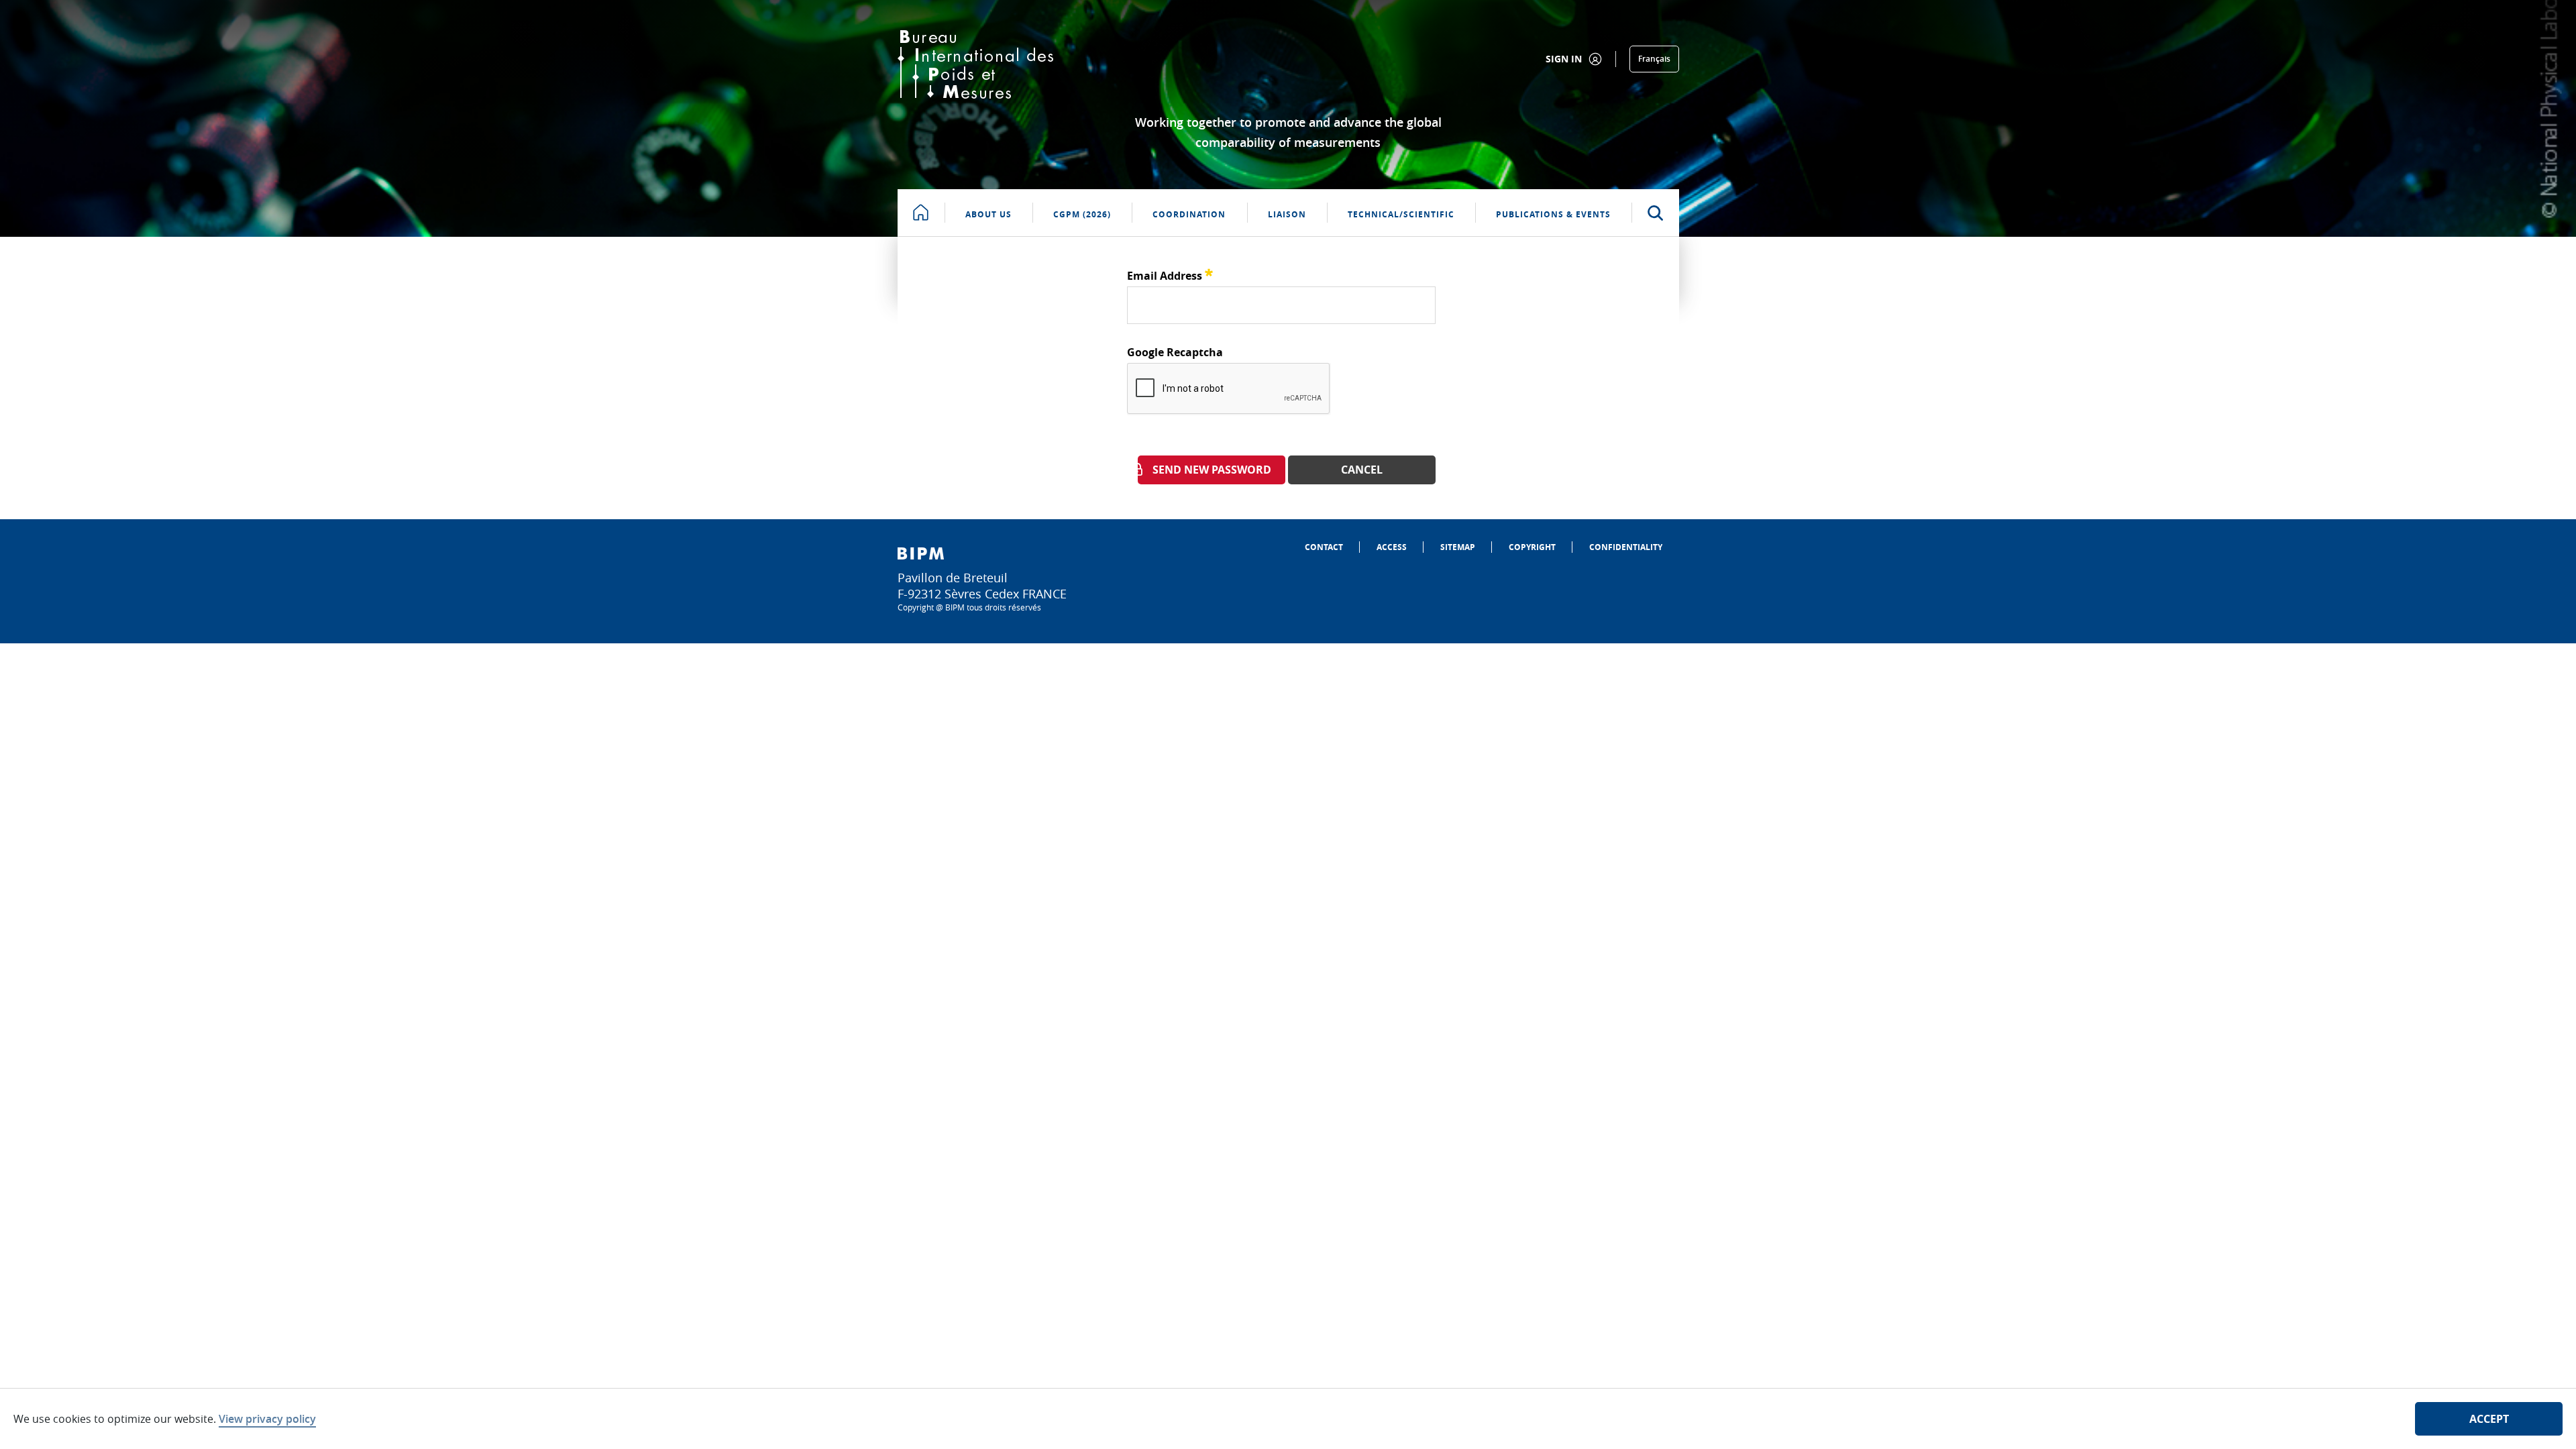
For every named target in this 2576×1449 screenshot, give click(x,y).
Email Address (1170, 274)
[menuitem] (1324, 547)
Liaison (1287, 214)
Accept (2489, 1419)
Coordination (1189, 214)
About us (988, 214)
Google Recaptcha (1175, 352)
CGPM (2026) (1082, 214)
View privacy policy (267, 1419)
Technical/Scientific (1401, 214)
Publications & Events (1553, 214)
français (1654, 59)
